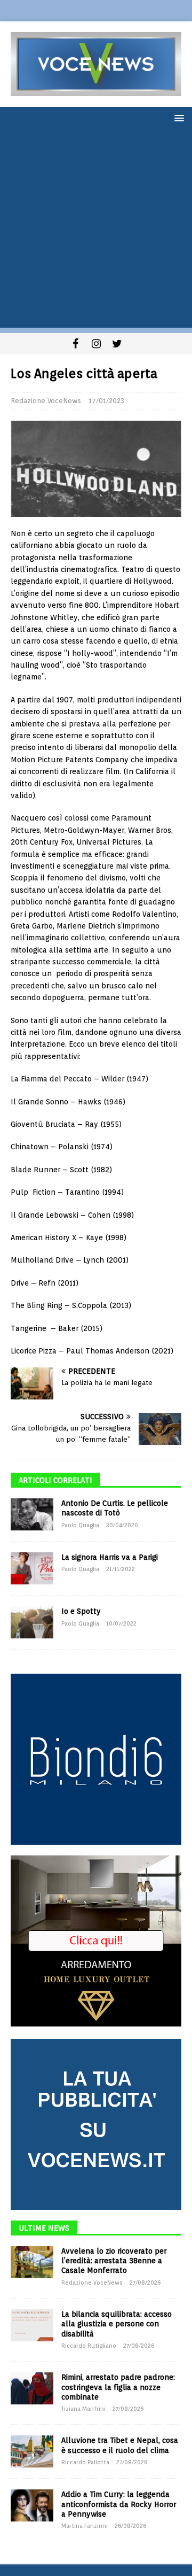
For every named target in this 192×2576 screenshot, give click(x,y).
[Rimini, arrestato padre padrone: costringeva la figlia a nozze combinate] (32, 2388)
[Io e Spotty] (32, 1622)
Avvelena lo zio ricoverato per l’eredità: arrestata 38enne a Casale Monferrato (114, 2261)
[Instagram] (96, 344)
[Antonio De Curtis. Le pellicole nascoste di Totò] (32, 1514)
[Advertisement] (96, 231)
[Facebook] (75, 344)
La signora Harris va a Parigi (110, 1557)
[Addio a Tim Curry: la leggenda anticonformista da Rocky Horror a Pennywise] (32, 2505)
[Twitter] (117, 344)
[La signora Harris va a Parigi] (32, 1568)
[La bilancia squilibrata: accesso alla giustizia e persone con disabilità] (32, 2325)
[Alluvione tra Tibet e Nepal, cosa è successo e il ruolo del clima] (32, 2451)
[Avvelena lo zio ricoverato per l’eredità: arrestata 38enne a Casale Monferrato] (32, 2262)
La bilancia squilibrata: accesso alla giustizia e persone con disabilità (117, 2324)
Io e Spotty (81, 1611)
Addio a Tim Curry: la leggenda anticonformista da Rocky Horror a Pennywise (119, 2504)
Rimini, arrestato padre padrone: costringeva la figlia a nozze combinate (118, 2387)
